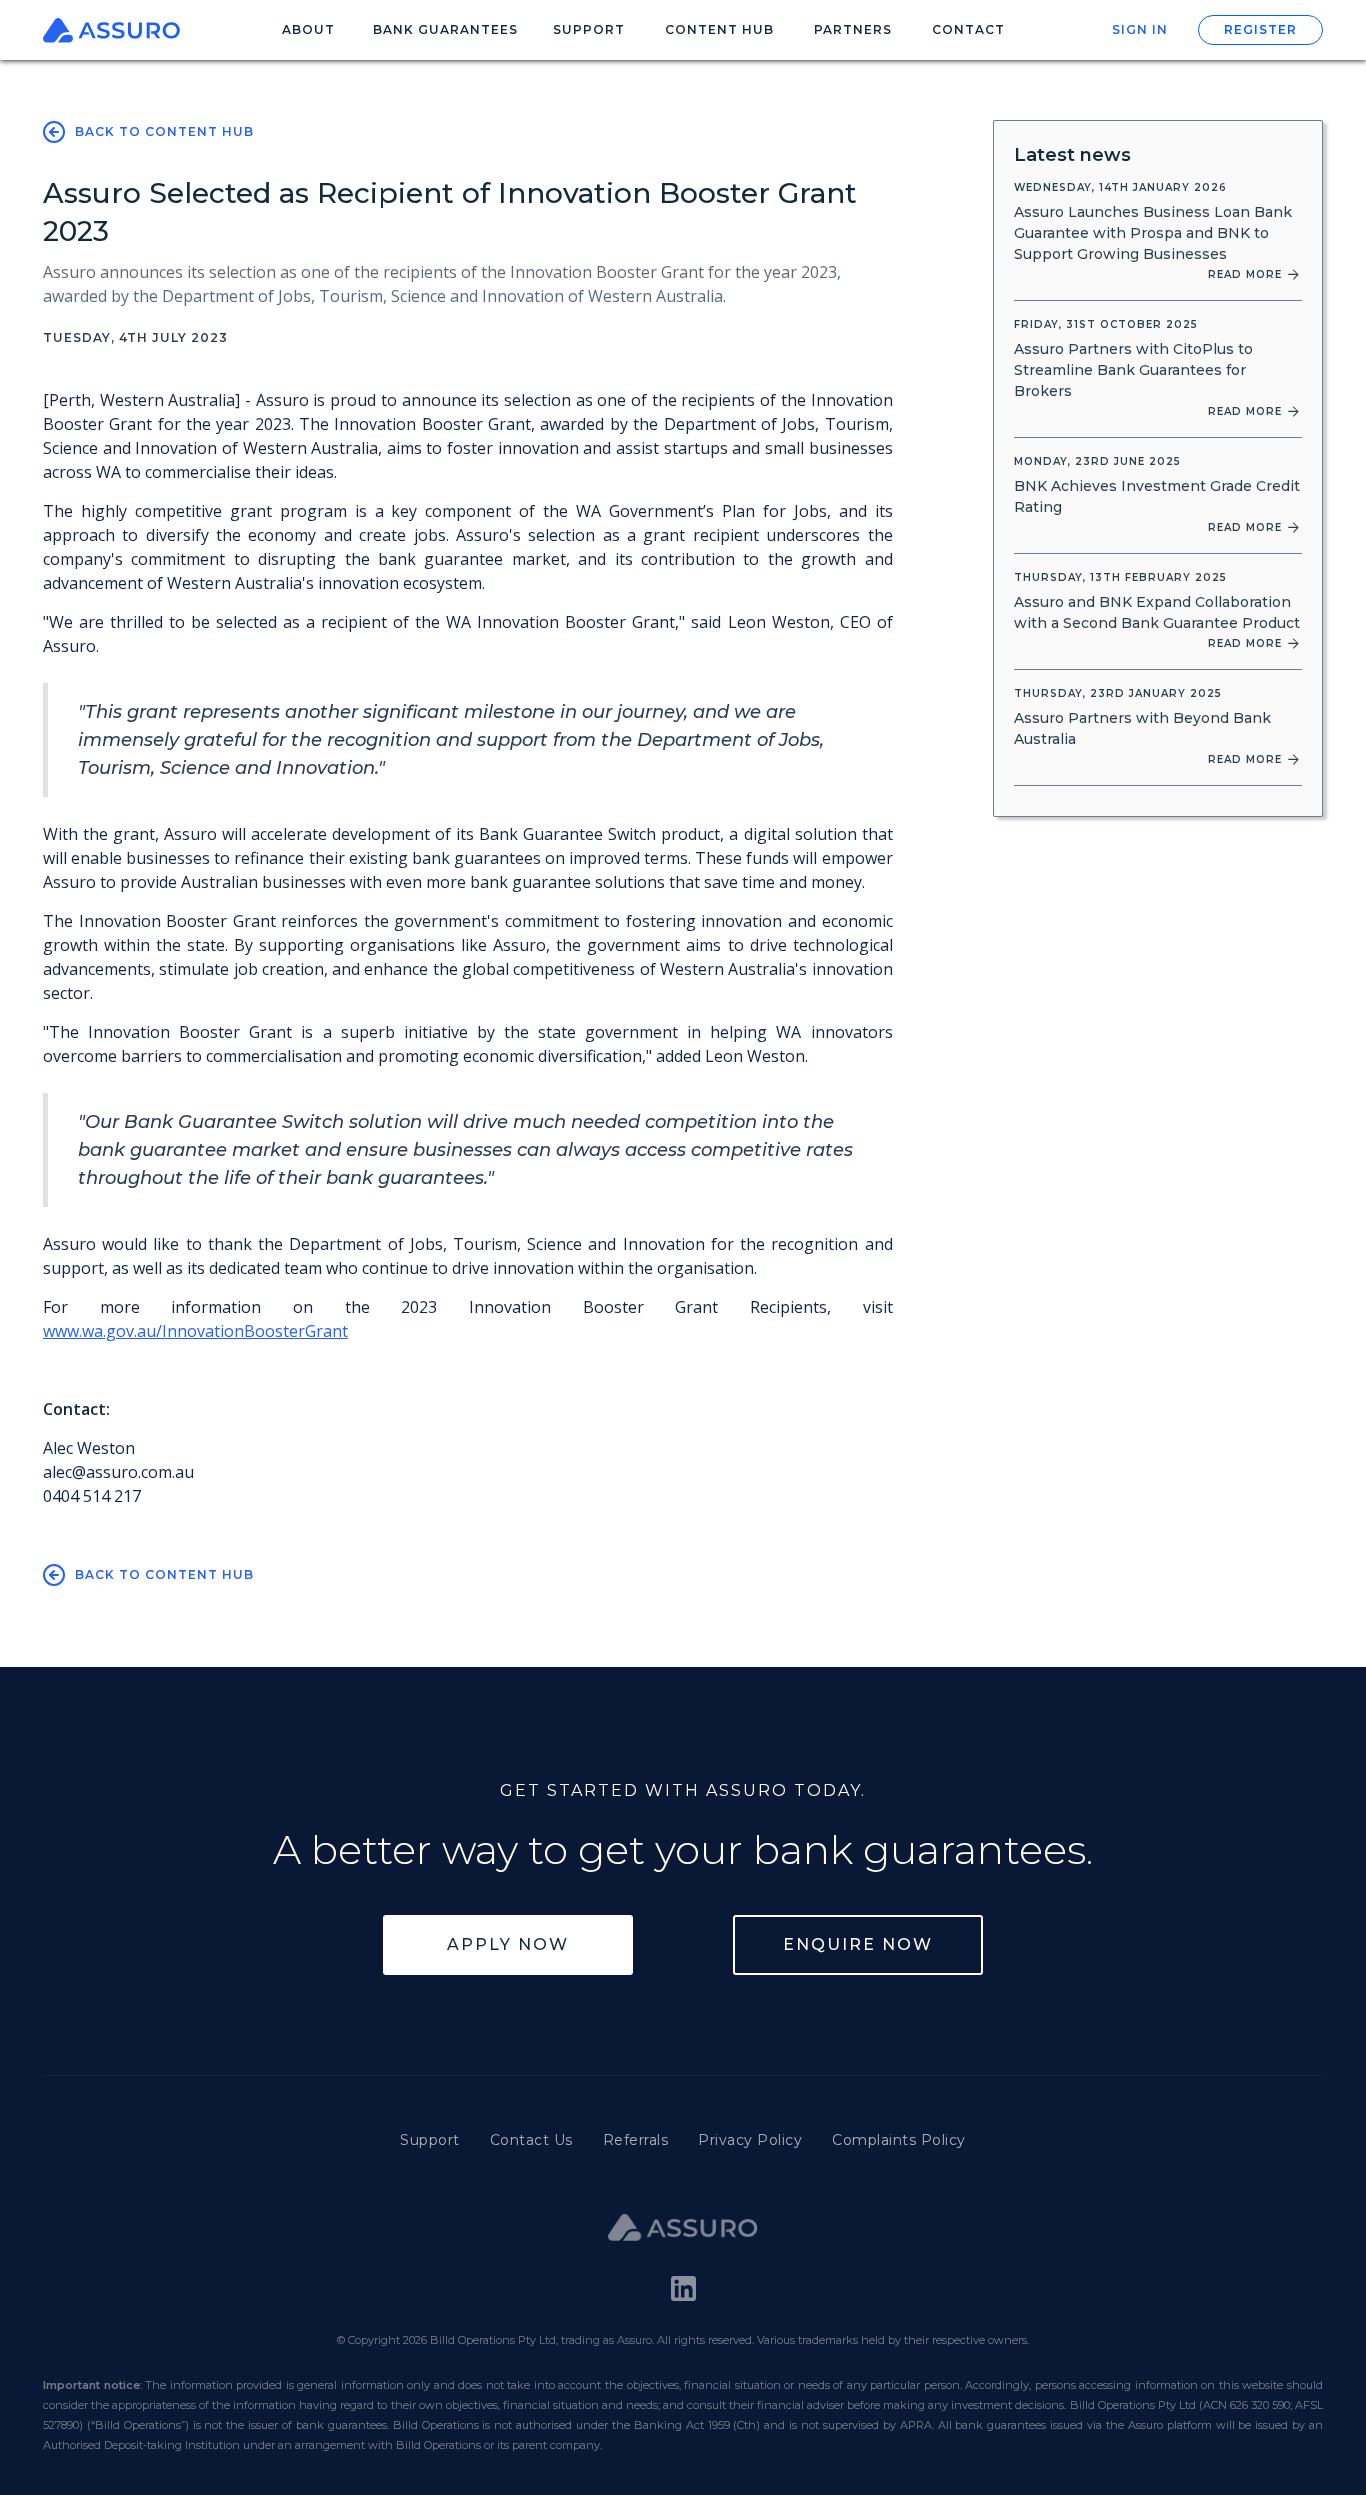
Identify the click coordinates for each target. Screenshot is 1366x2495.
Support (430, 2140)
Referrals (636, 2140)
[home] (116, 30)
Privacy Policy (750, 2140)
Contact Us (531, 2140)
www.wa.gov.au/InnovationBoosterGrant (195, 1331)
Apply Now (508, 1944)
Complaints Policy (899, 2140)
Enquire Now (858, 1944)
